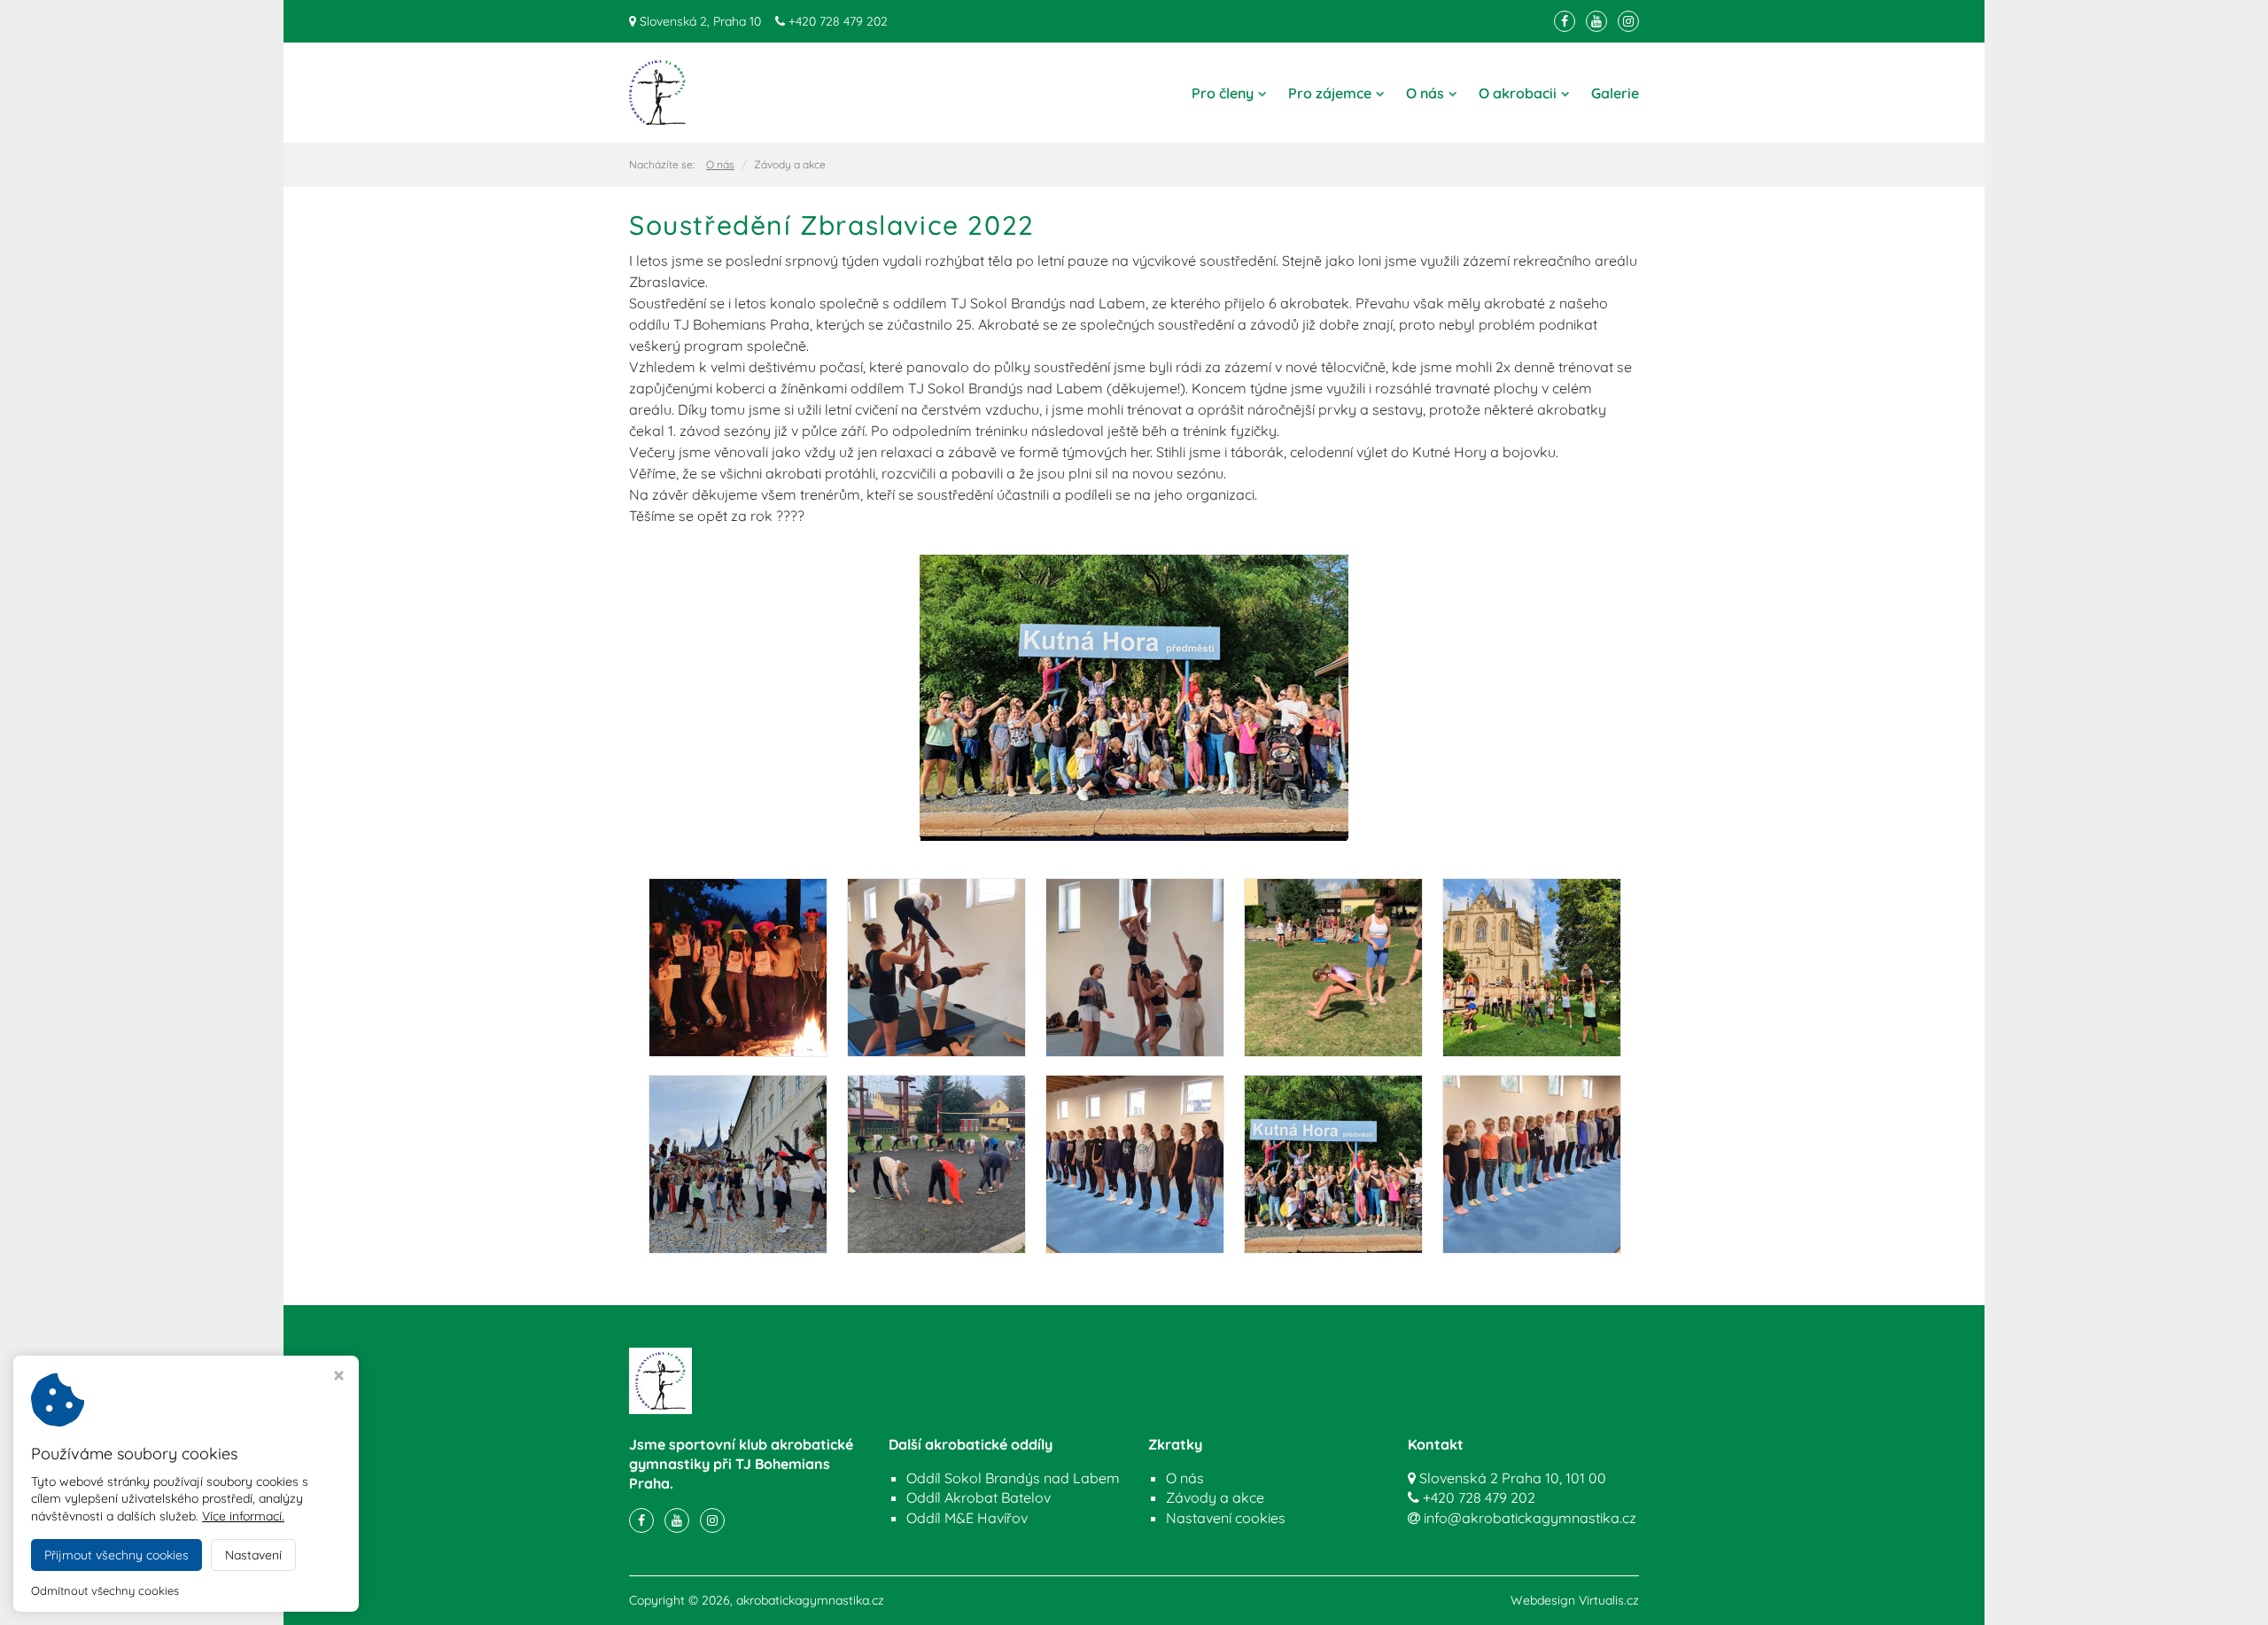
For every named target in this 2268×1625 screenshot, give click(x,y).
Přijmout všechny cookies (117, 1555)
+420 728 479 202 (838, 21)
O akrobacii (1518, 93)
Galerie (1615, 93)
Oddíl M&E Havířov (967, 1518)
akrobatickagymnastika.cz (810, 1600)
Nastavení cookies (1226, 1518)
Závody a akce (1215, 1497)
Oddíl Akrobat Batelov (979, 1497)
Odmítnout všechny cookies (105, 1590)
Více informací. (243, 1516)
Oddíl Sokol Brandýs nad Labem (1013, 1478)
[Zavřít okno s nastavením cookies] (339, 1377)
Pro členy (1223, 93)
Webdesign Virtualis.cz (1575, 1600)
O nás (1425, 93)
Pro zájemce (1330, 93)
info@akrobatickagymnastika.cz (1530, 1518)
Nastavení (253, 1555)
